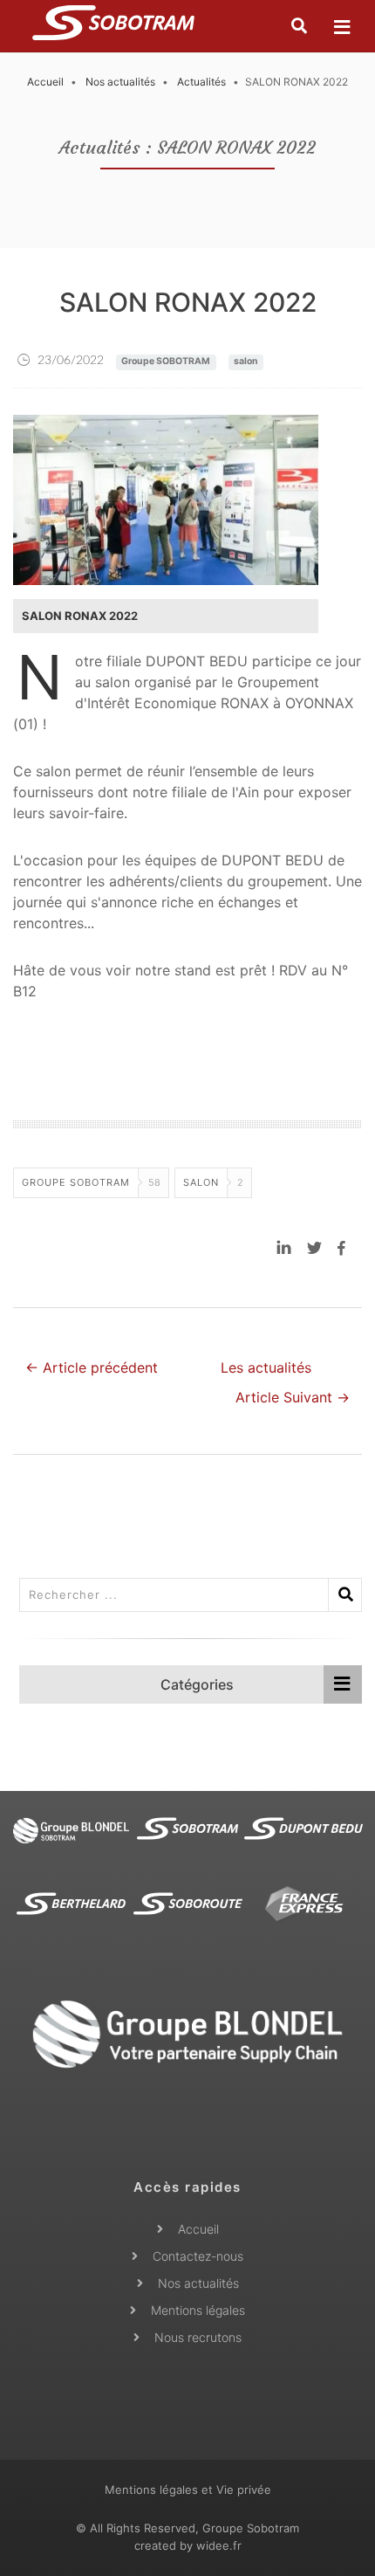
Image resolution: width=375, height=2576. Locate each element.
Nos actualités (120, 82)
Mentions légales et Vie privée (188, 2490)
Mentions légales (198, 2310)
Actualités (201, 82)
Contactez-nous (198, 2256)
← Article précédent (92, 1367)
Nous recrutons (198, 2337)
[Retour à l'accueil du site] (113, 26)
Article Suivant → (293, 1397)
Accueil (45, 82)
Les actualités (266, 1367)
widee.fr (219, 2545)
